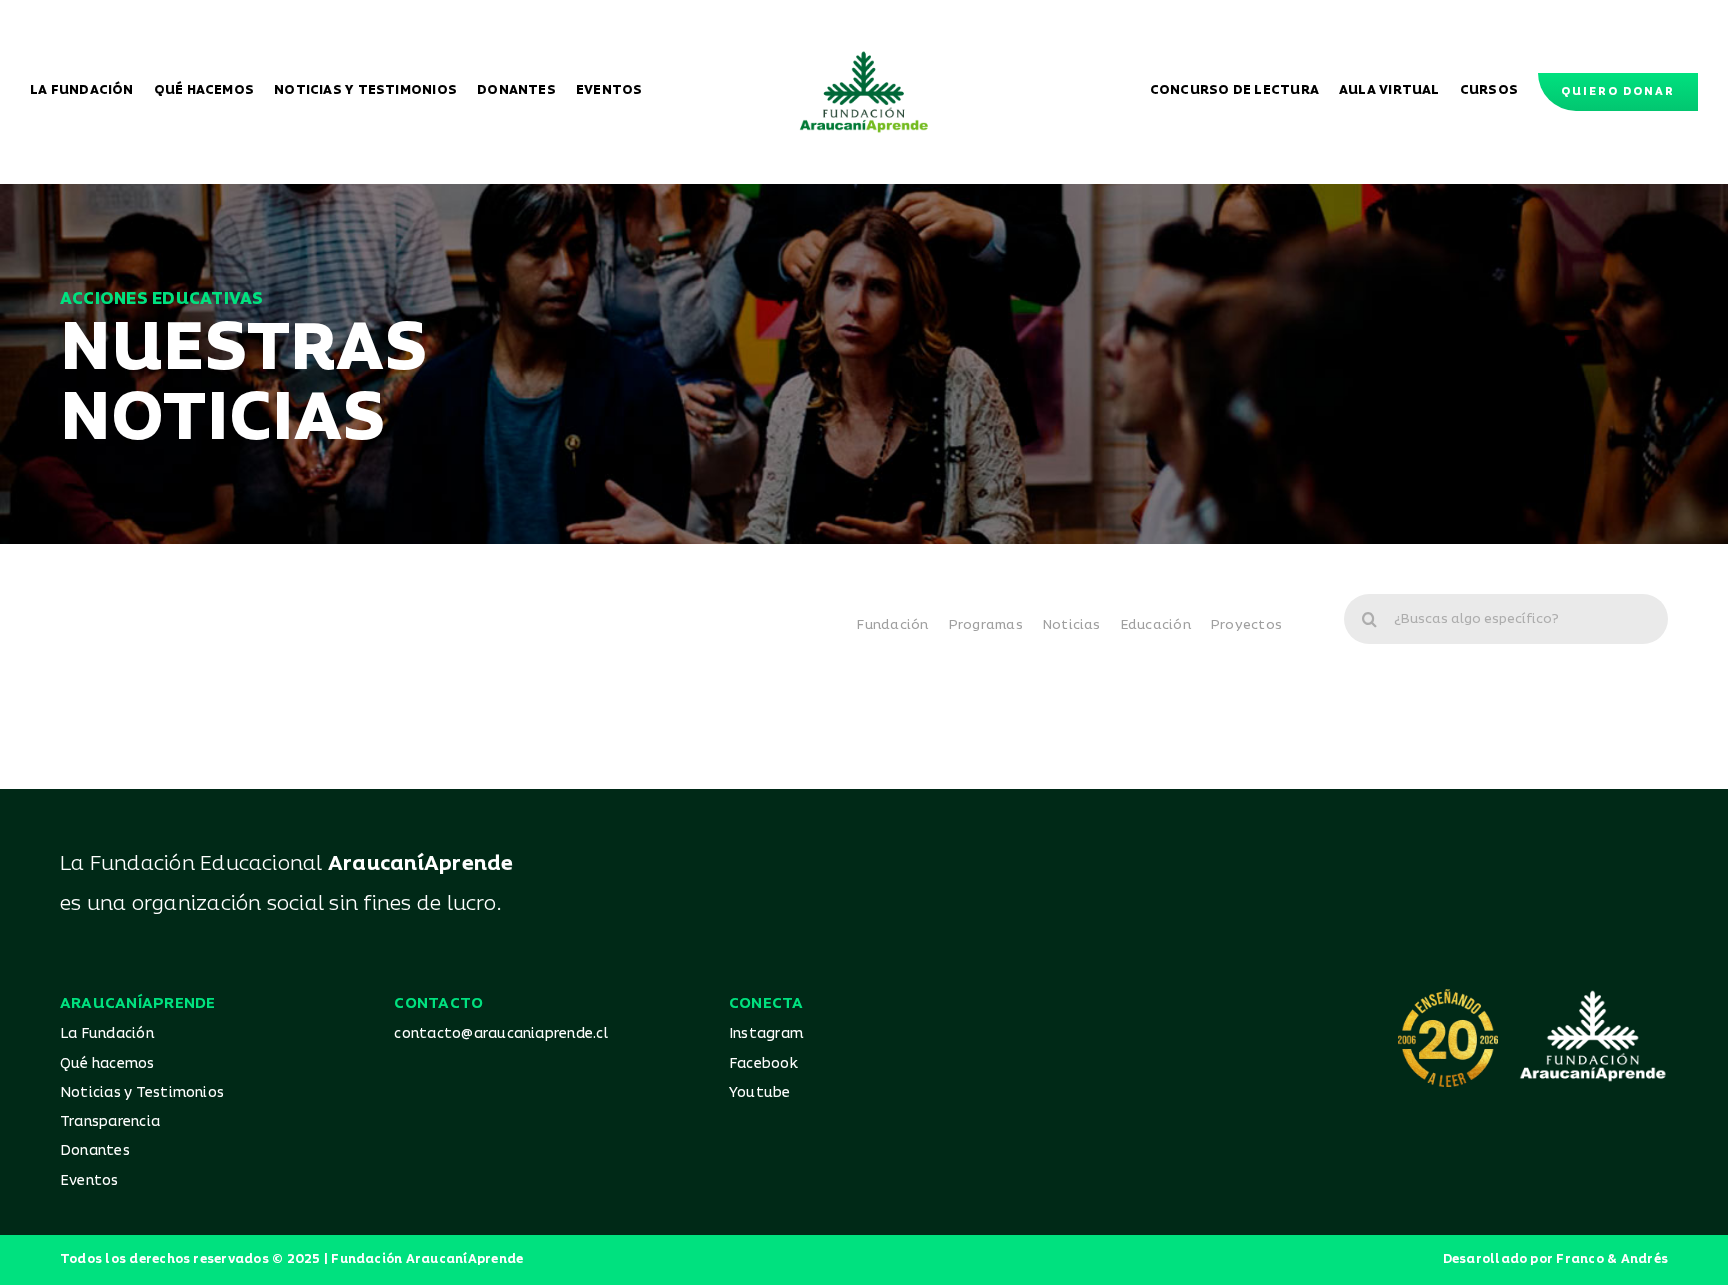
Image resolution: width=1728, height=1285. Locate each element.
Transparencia (110, 1121)
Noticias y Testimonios (142, 1092)
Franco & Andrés (1612, 1259)
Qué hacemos (107, 1063)
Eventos (89, 1180)
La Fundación (107, 1033)
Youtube (760, 1092)
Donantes (95, 1150)
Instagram (766, 1033)
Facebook (763, 1063)
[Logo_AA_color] (864, 58)
